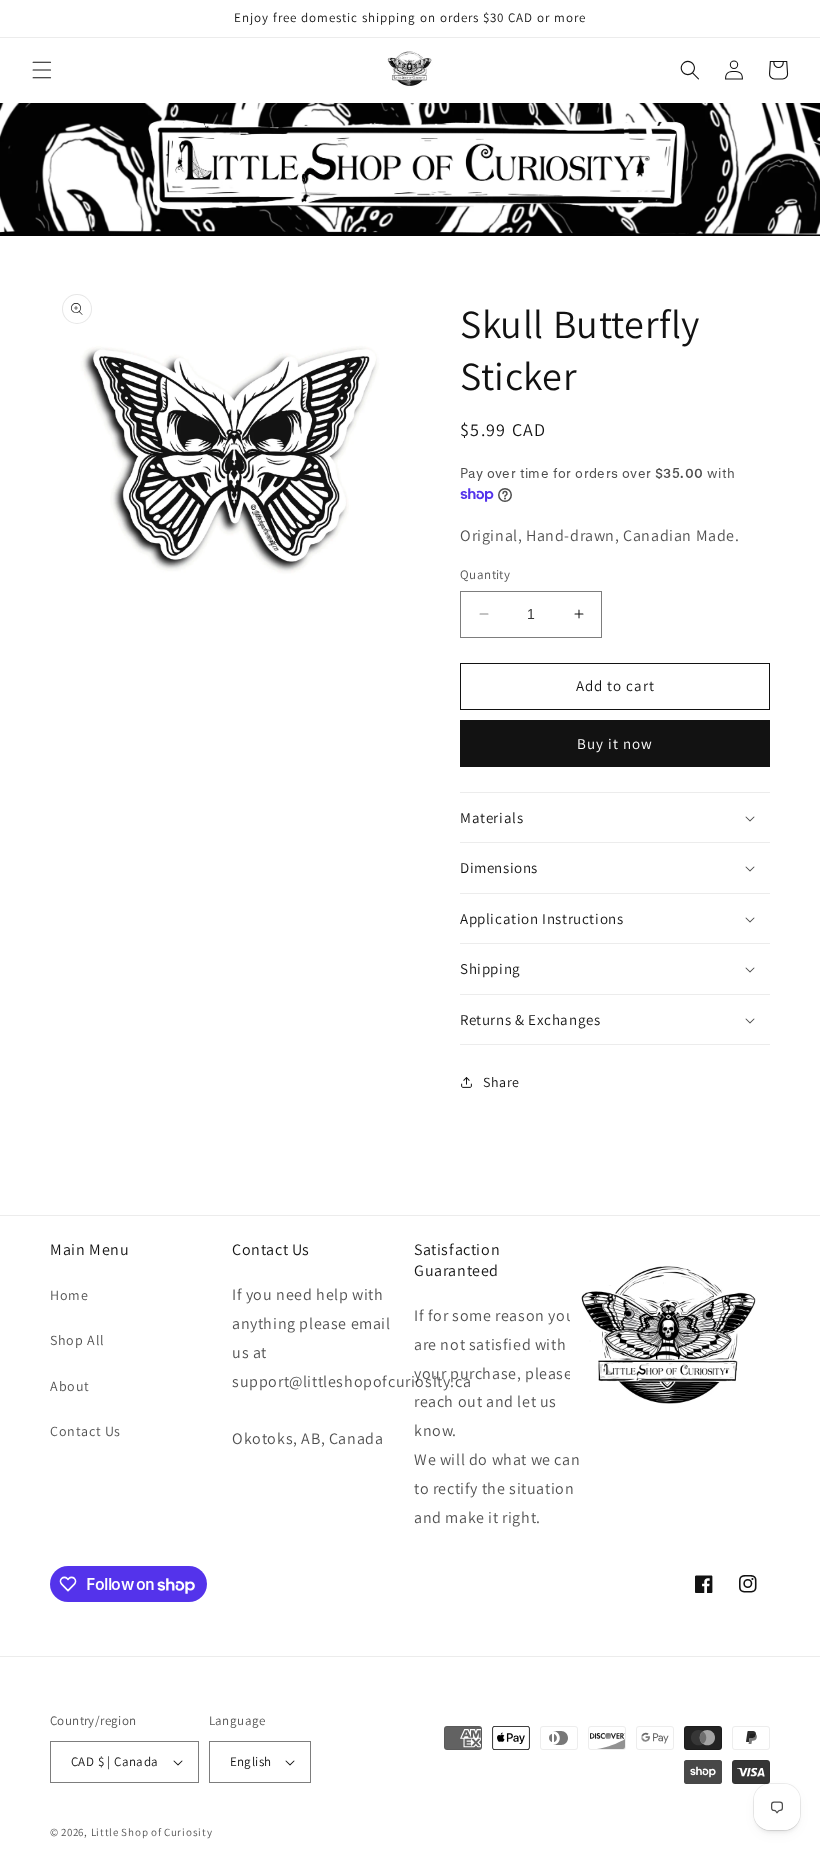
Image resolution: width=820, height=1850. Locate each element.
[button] (42, 70)
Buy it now (615, 743)
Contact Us (85, 1431)
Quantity (485, 574)
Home (69, 1295)
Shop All (77, 1340)
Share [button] (501, 1082)
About (70, 1386)
